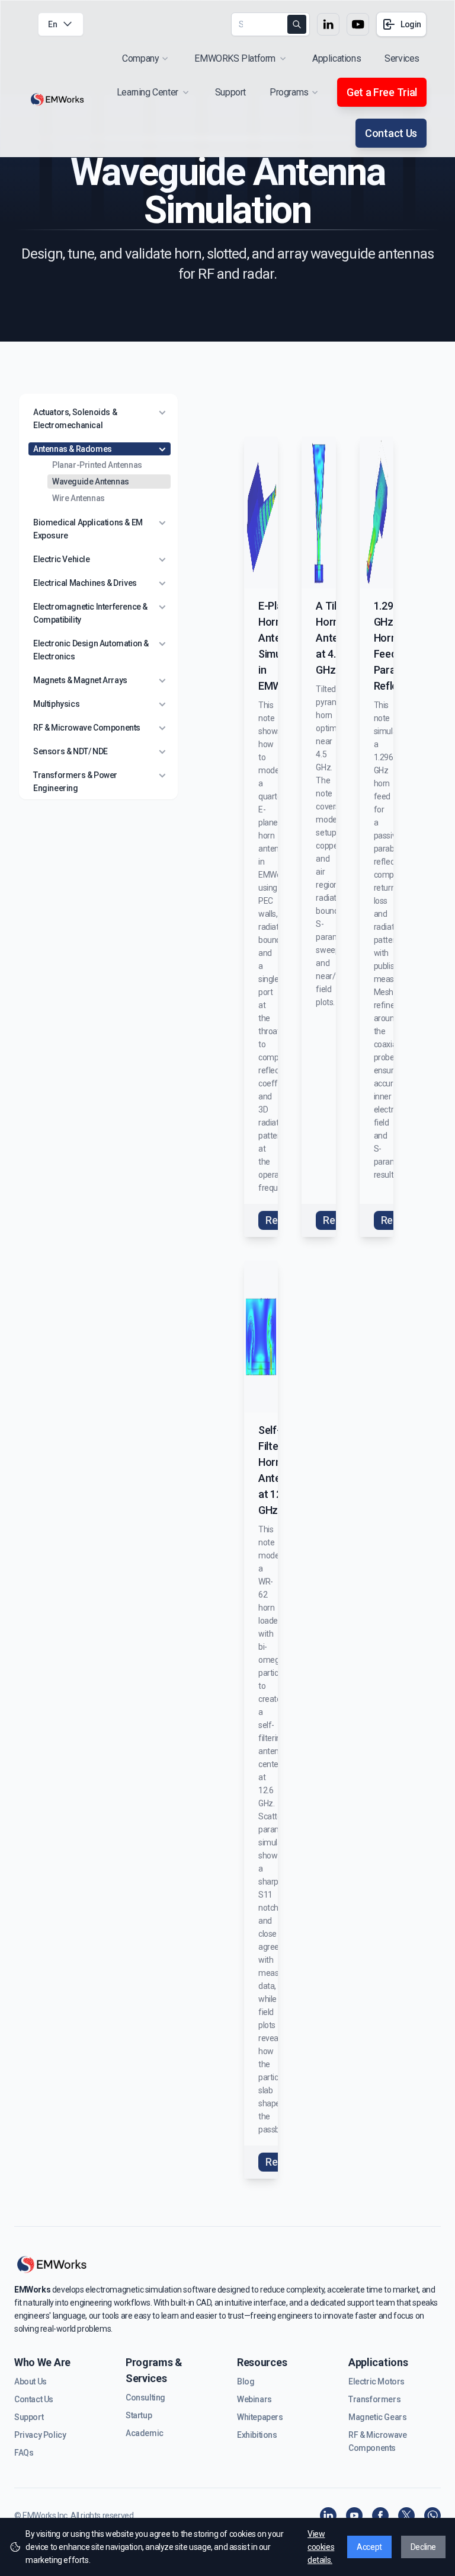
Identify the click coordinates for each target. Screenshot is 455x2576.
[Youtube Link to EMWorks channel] (358, 24)
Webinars (254, 2399)
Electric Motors (377, 2381)
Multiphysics (56, 704)
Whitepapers (260, 2417)
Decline (423, 2547)
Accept (369, 2547)
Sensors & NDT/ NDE (71, 751)
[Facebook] (380, 2516)
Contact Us (391, 133)
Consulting (145, 2398)
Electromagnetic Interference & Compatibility (90, 613)
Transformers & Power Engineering (75, 782)
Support (230, 92)
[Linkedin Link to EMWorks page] (328, 24)
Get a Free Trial (382, 92)
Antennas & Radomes (73, 449)
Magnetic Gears (377, 2417)
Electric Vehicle (62, 559)
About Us (31, 2381)
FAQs (24, 2453)
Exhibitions (257, 2435)
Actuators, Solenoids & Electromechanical (75, 419)
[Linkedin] (328, 2516)
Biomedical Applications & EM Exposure (88, 529)
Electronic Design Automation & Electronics (91, 650)
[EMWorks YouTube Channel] (354, 2516)
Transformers (374, 2399)
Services (402, 58)
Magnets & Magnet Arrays (80, 680)
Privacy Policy (40, 2435)
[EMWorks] (57, 100)
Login (411, 24)
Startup (139, 2415)
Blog (246, 2381)
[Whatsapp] (432, 2516)
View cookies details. (321, 2547)
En (52, 24)
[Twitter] (406, 2516)
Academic (145, 2433)
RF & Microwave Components (87, 728)
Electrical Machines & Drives (85, 583)
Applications (337, 58)
